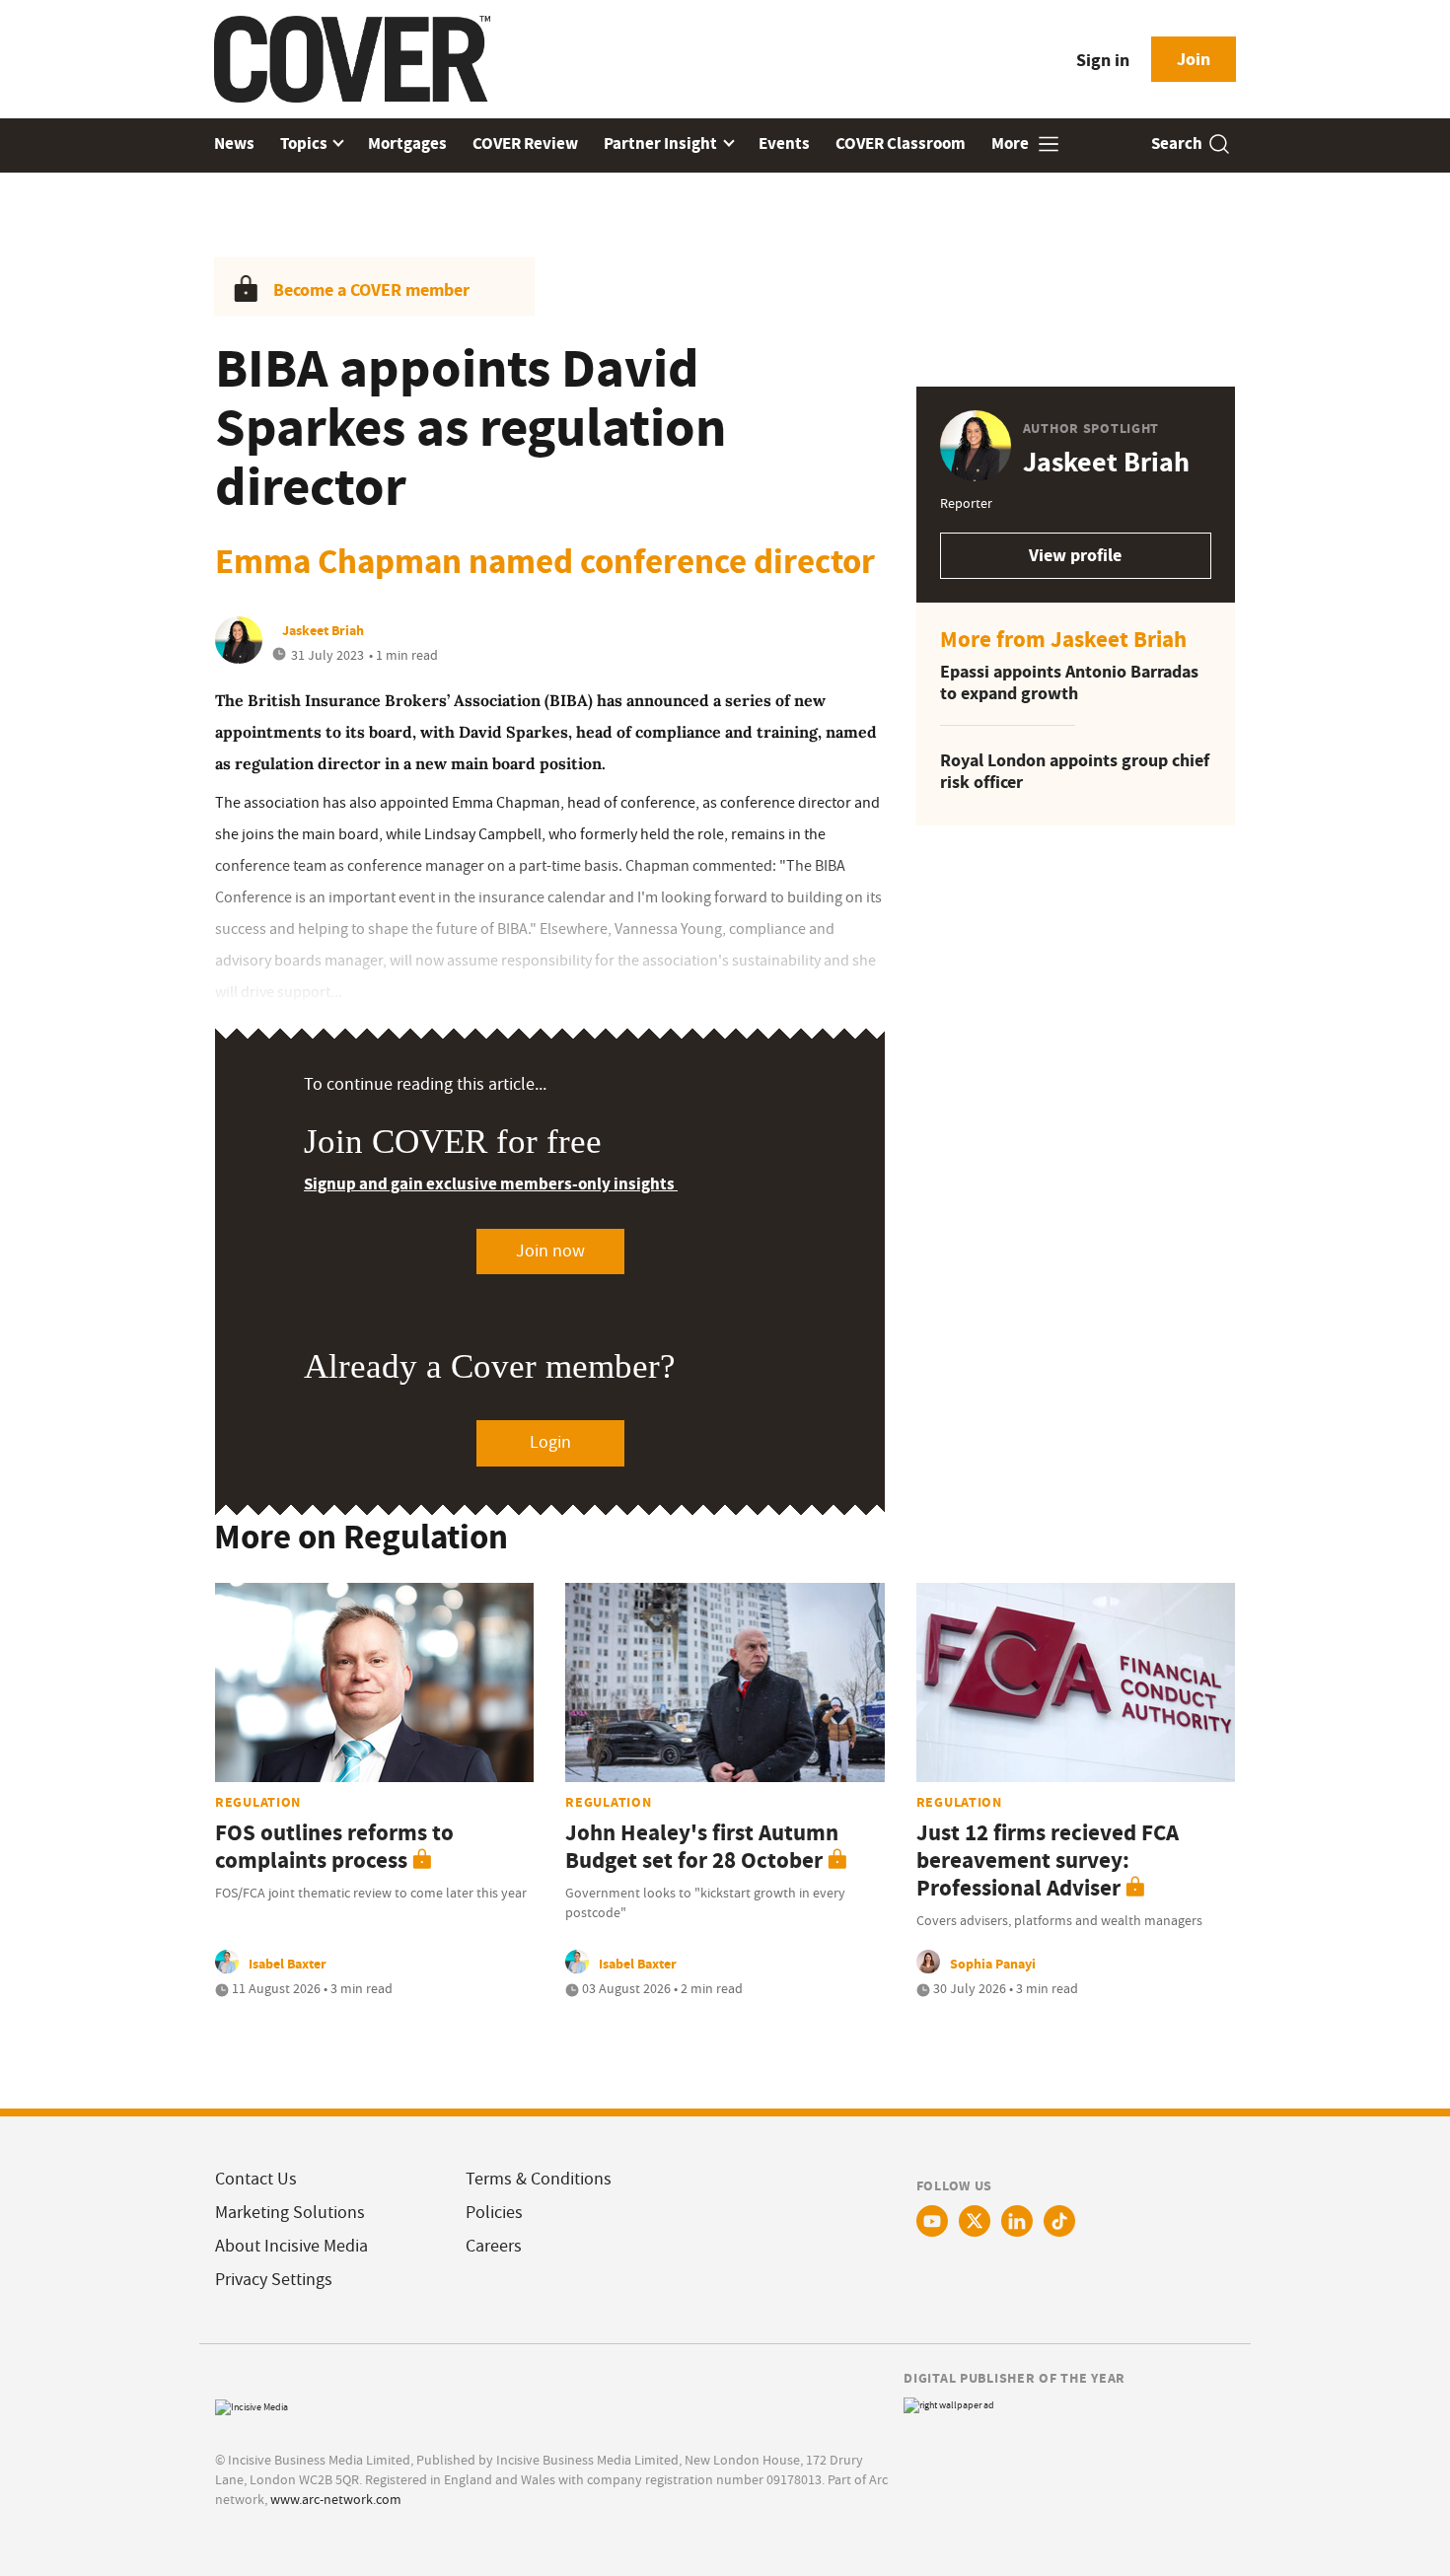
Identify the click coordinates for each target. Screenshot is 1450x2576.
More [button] (1012, 143)
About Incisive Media (291, 2246)
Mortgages (407, 143)
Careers (494, 2246)
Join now (550, 1251)
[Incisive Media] (252, 2405)
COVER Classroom (901, 143)
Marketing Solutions (290, 2213)
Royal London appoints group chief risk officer (1075, 772)
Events (784, 143)
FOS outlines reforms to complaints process (334, 1847)
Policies (494, 2213)
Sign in (1103, 60)
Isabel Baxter (288, 1964)
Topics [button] (305, 143)
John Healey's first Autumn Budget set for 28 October (702, 1847)
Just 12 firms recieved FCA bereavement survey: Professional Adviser (1048, 1860)
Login (550, 1442)
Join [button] (1194, 59)
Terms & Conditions (539, 2179)
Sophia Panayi (993, 1964)
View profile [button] (1075, 555)
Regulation (258, 1802)
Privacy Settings (274, 2280)
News (234, 143)
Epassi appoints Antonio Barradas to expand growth (1069, 683)
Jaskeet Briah (323, 630)
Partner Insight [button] (662, 143)
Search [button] (1177, 143)
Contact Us (256, 2179)
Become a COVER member (371, 290)
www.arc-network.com (336, 2499)
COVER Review (525, 143)
